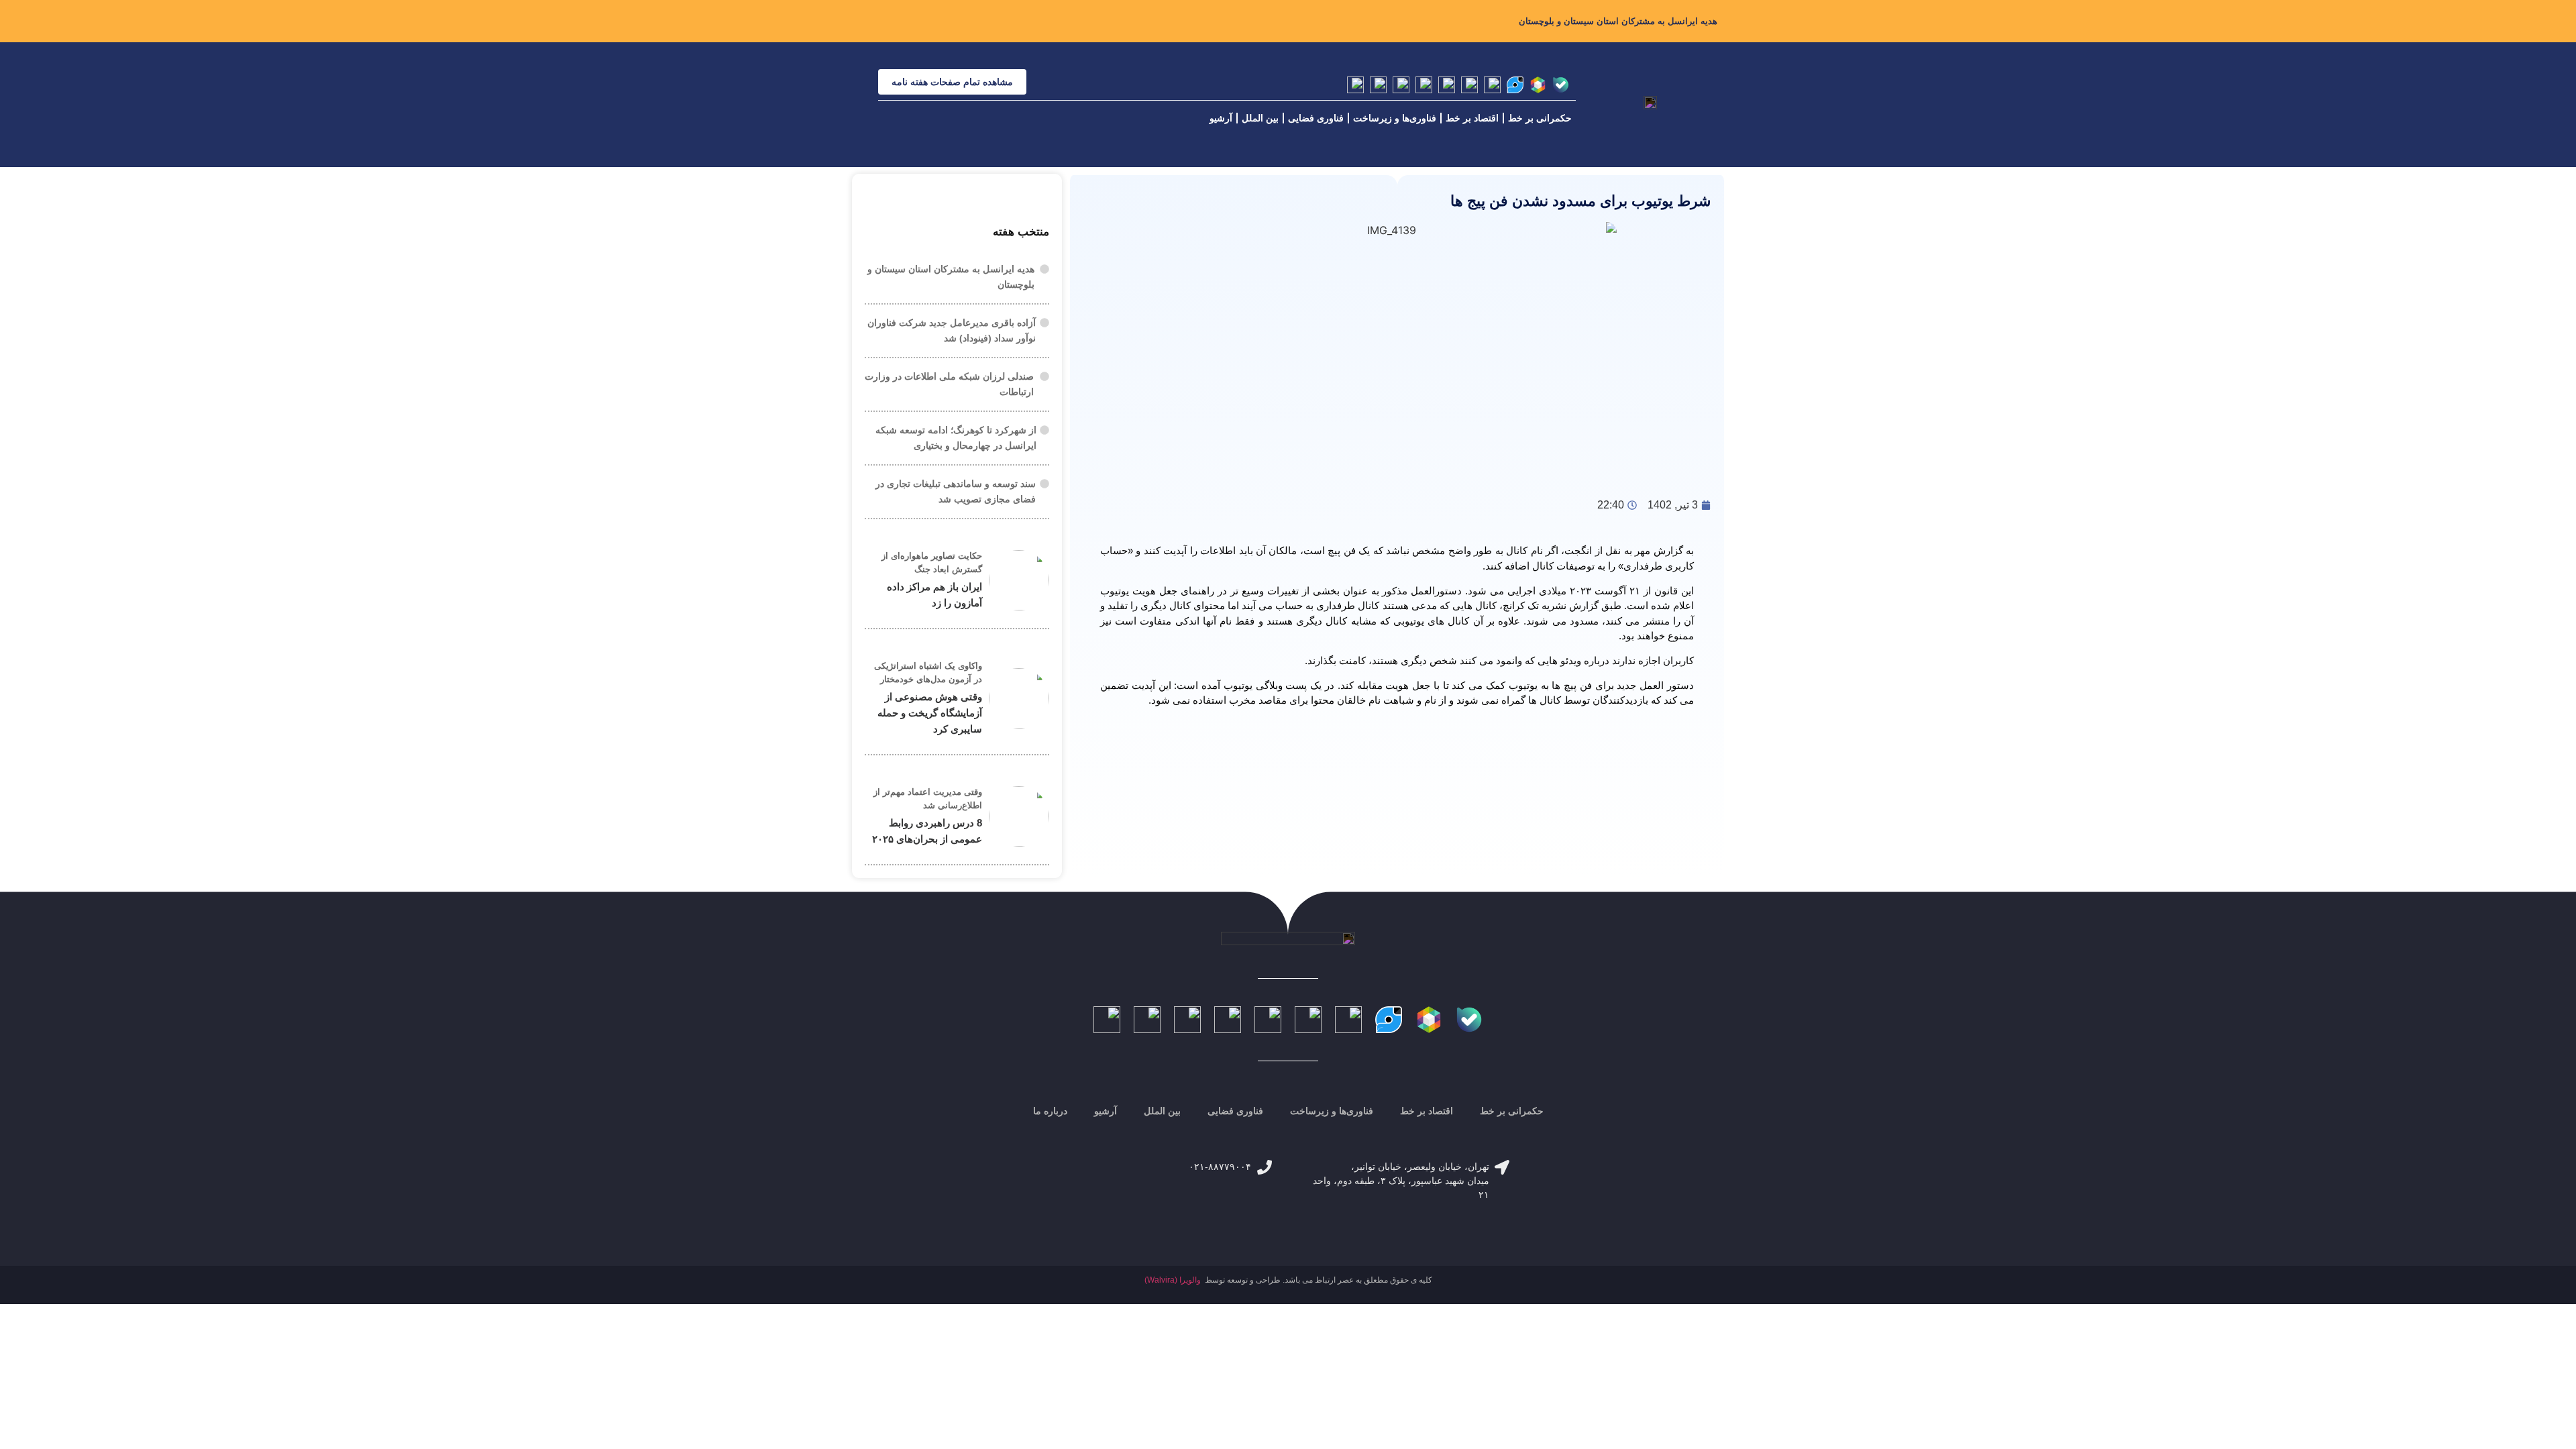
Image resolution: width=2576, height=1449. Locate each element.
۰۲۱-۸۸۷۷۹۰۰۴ (1220, 1167)
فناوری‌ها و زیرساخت (1395, 118)
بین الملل (1260, 118)
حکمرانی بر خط (1540, 118)
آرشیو (1221, 118)
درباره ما (1050, 1111)
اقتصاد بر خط (1472, 118)
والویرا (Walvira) (1173, 1280)
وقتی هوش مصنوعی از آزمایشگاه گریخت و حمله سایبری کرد (930, 713)
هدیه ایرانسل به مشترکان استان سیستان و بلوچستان (1618, 21)
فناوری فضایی (1316, 118)
